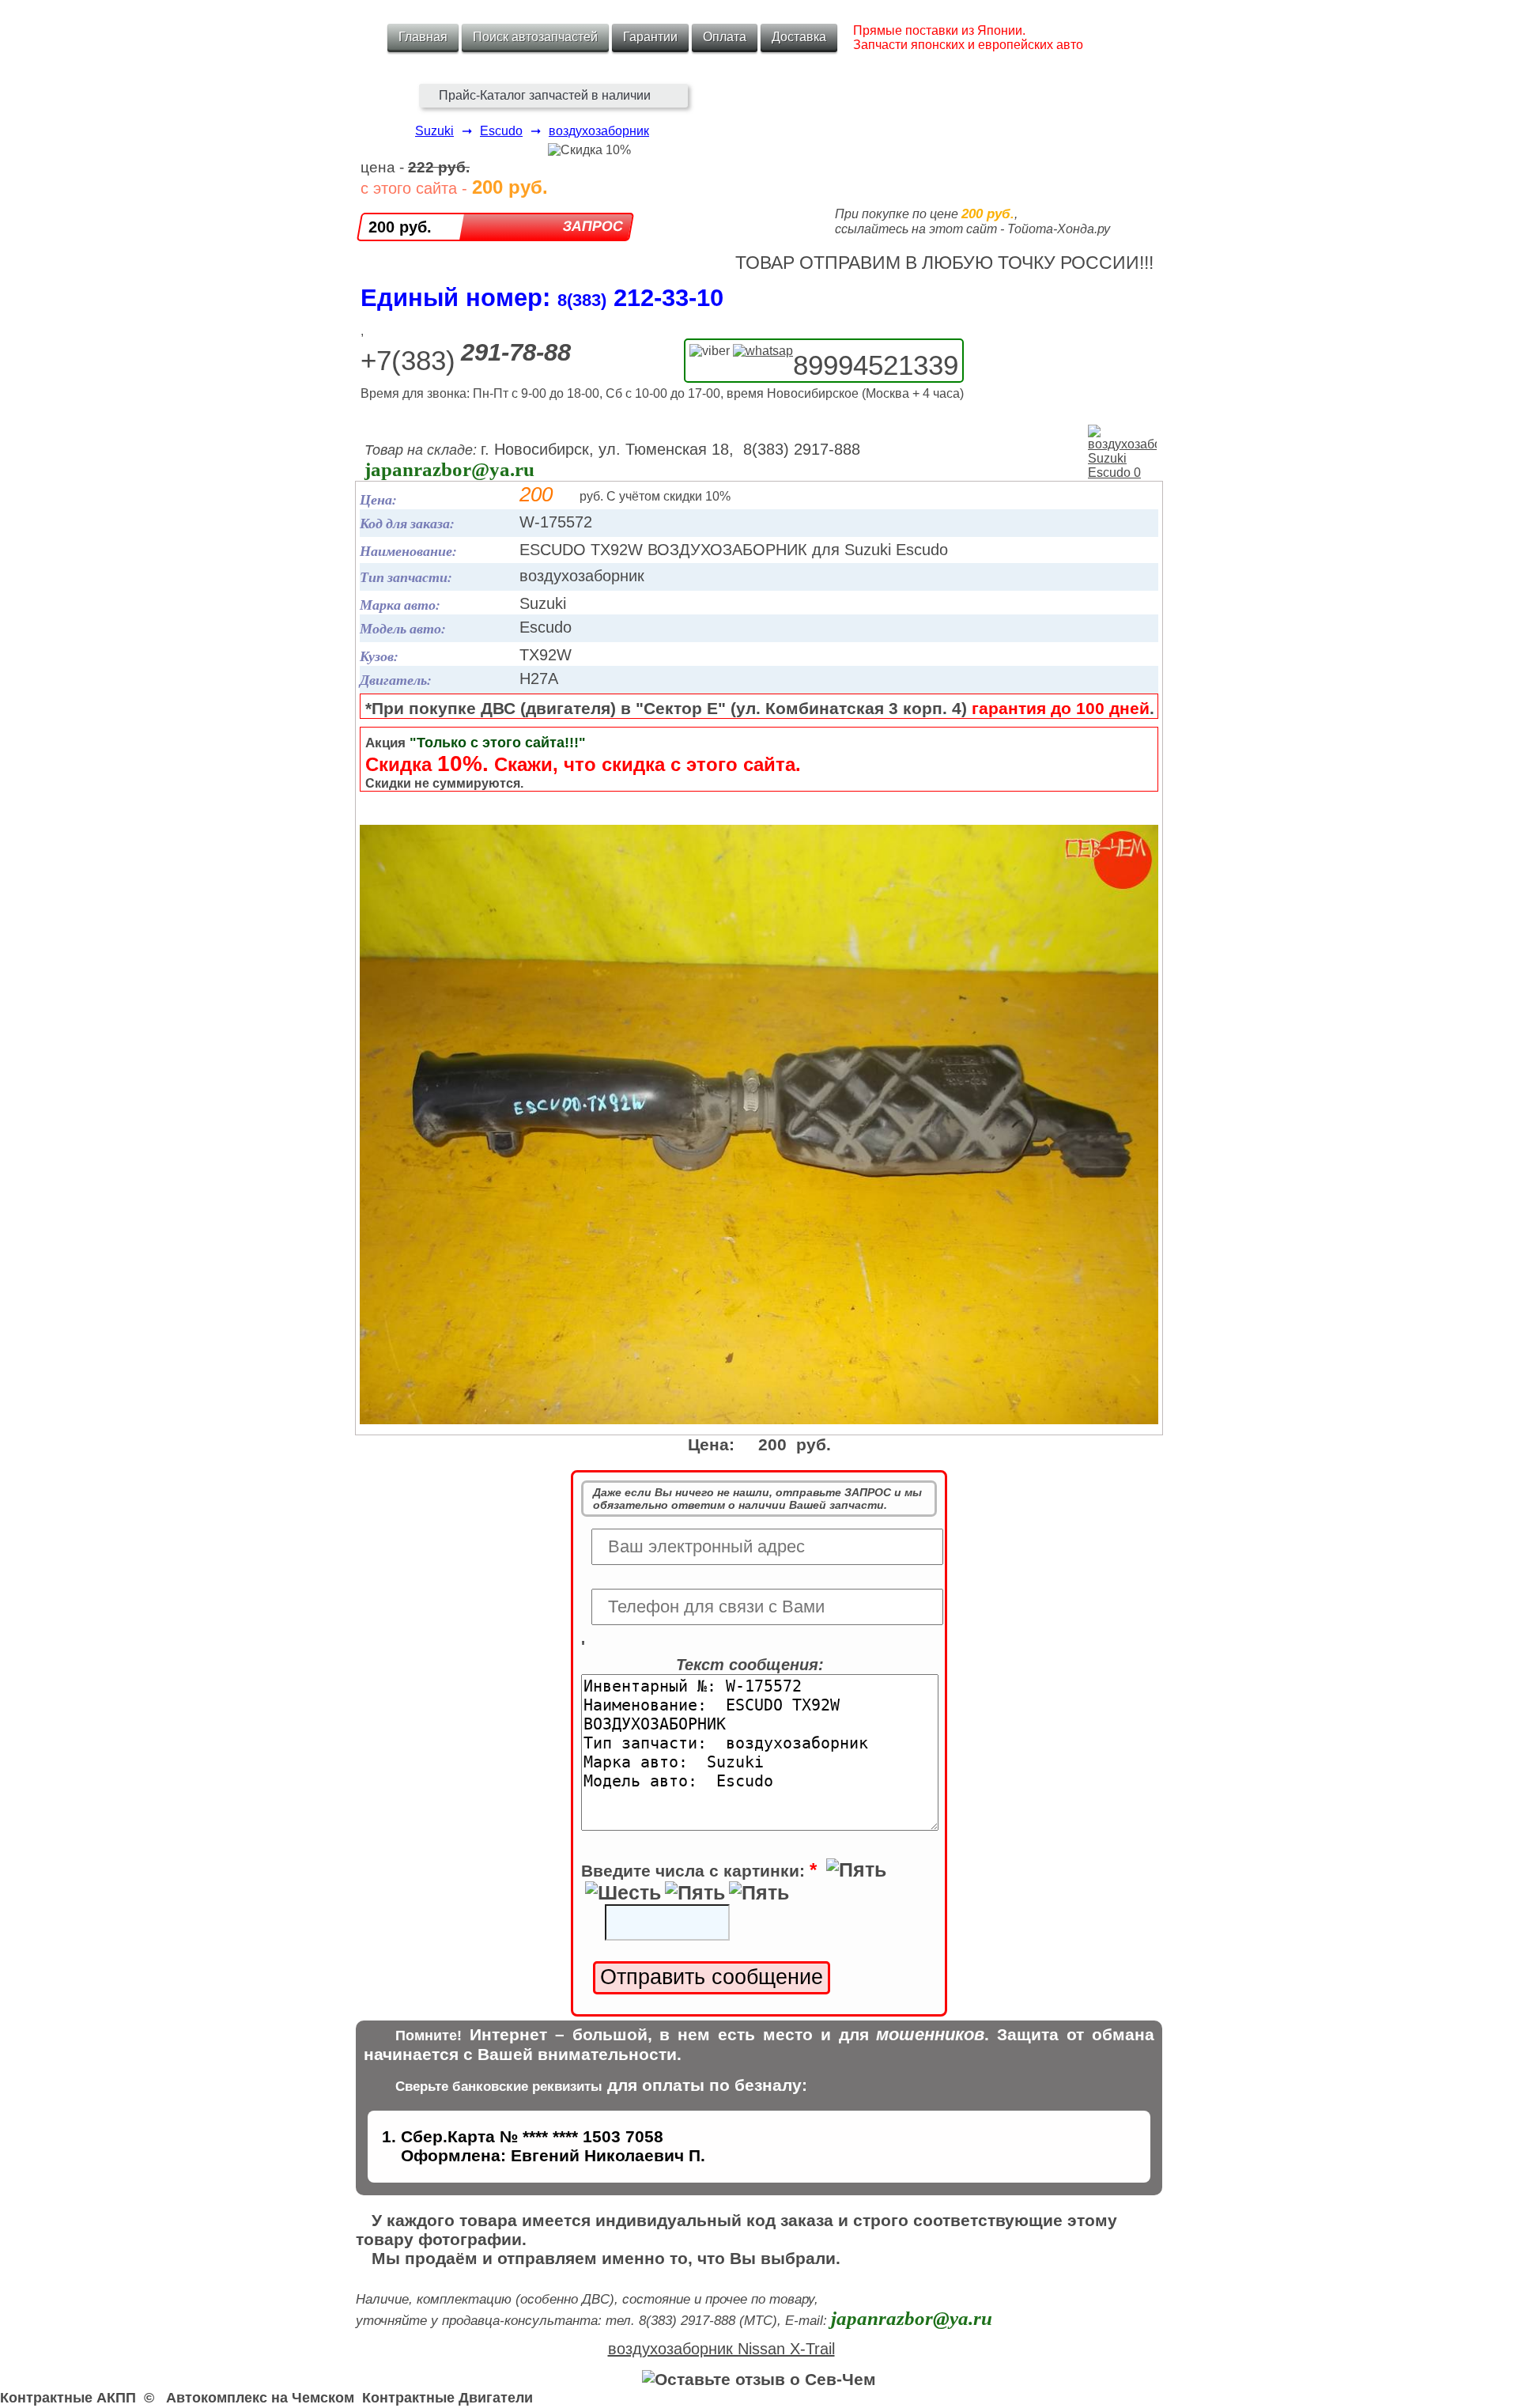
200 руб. (400, 227)
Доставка (799, 37)
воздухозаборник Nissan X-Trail (721, 2349)
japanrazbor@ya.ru (449, 469)
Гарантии (650, 37)
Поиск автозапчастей (535, 37)
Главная (423, 37)
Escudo (501, 131)
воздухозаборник (599, 131)
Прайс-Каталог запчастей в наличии (545, 95)
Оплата (725, 37)
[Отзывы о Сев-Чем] (759, 2379)
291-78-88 (516, 352)
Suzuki (434, 131)
